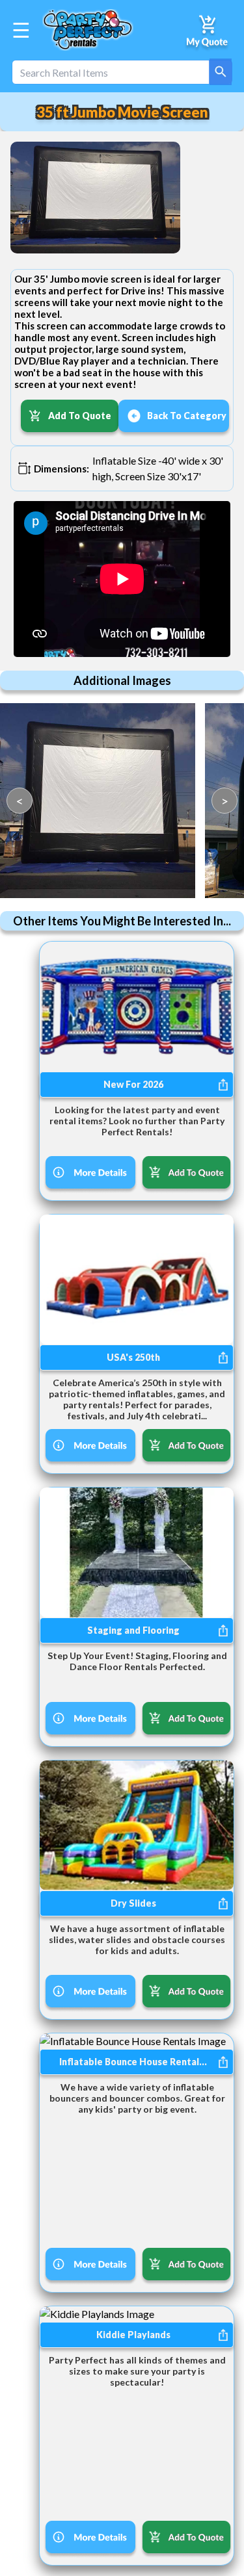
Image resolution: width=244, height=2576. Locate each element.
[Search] (221, 72)
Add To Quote (80, 416)
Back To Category (187, 416)
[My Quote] (208, 30)
